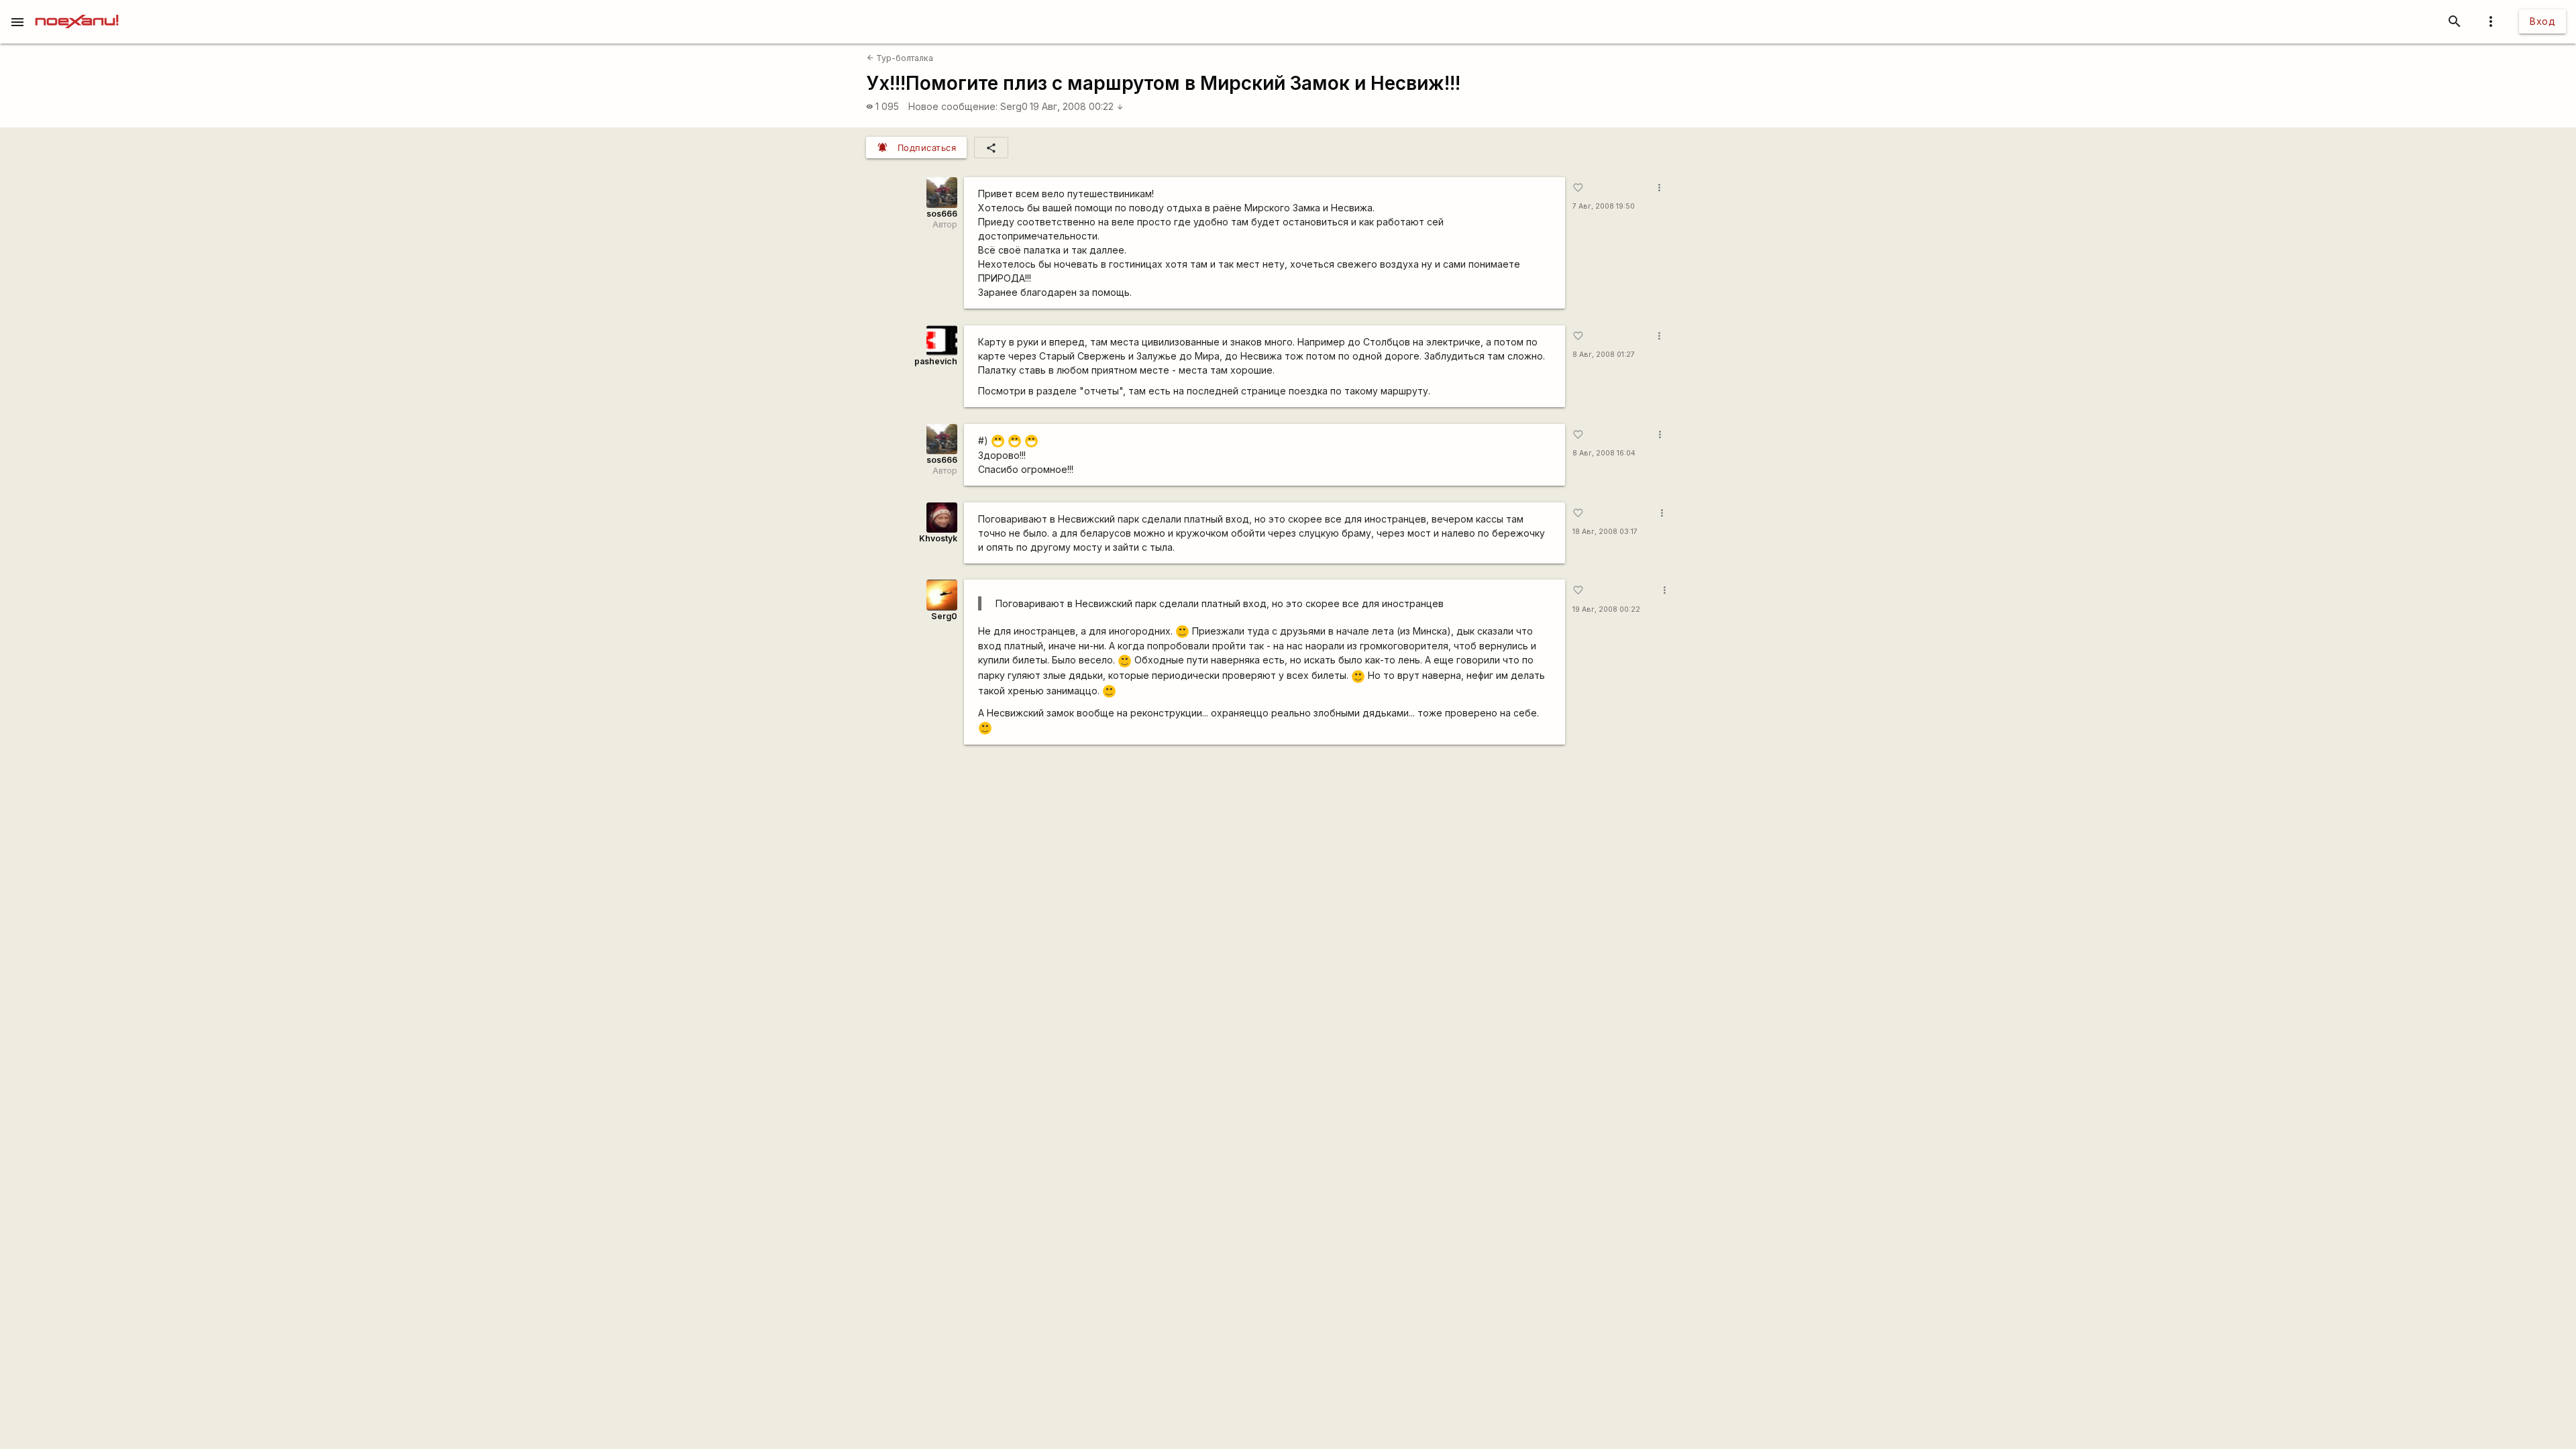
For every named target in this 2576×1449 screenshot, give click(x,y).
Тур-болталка (900, 58)
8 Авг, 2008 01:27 (1604, 355)
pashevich (936, 361)
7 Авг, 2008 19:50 (1604, 206)
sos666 (942, 214)
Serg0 (1014, 106)
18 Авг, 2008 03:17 (1605, 532)
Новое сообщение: (953, 106)
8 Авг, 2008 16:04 (1604, 453)
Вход (2542, 21)
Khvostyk (938, 538)
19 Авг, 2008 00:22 (1077, 106)
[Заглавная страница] (77, 9)
